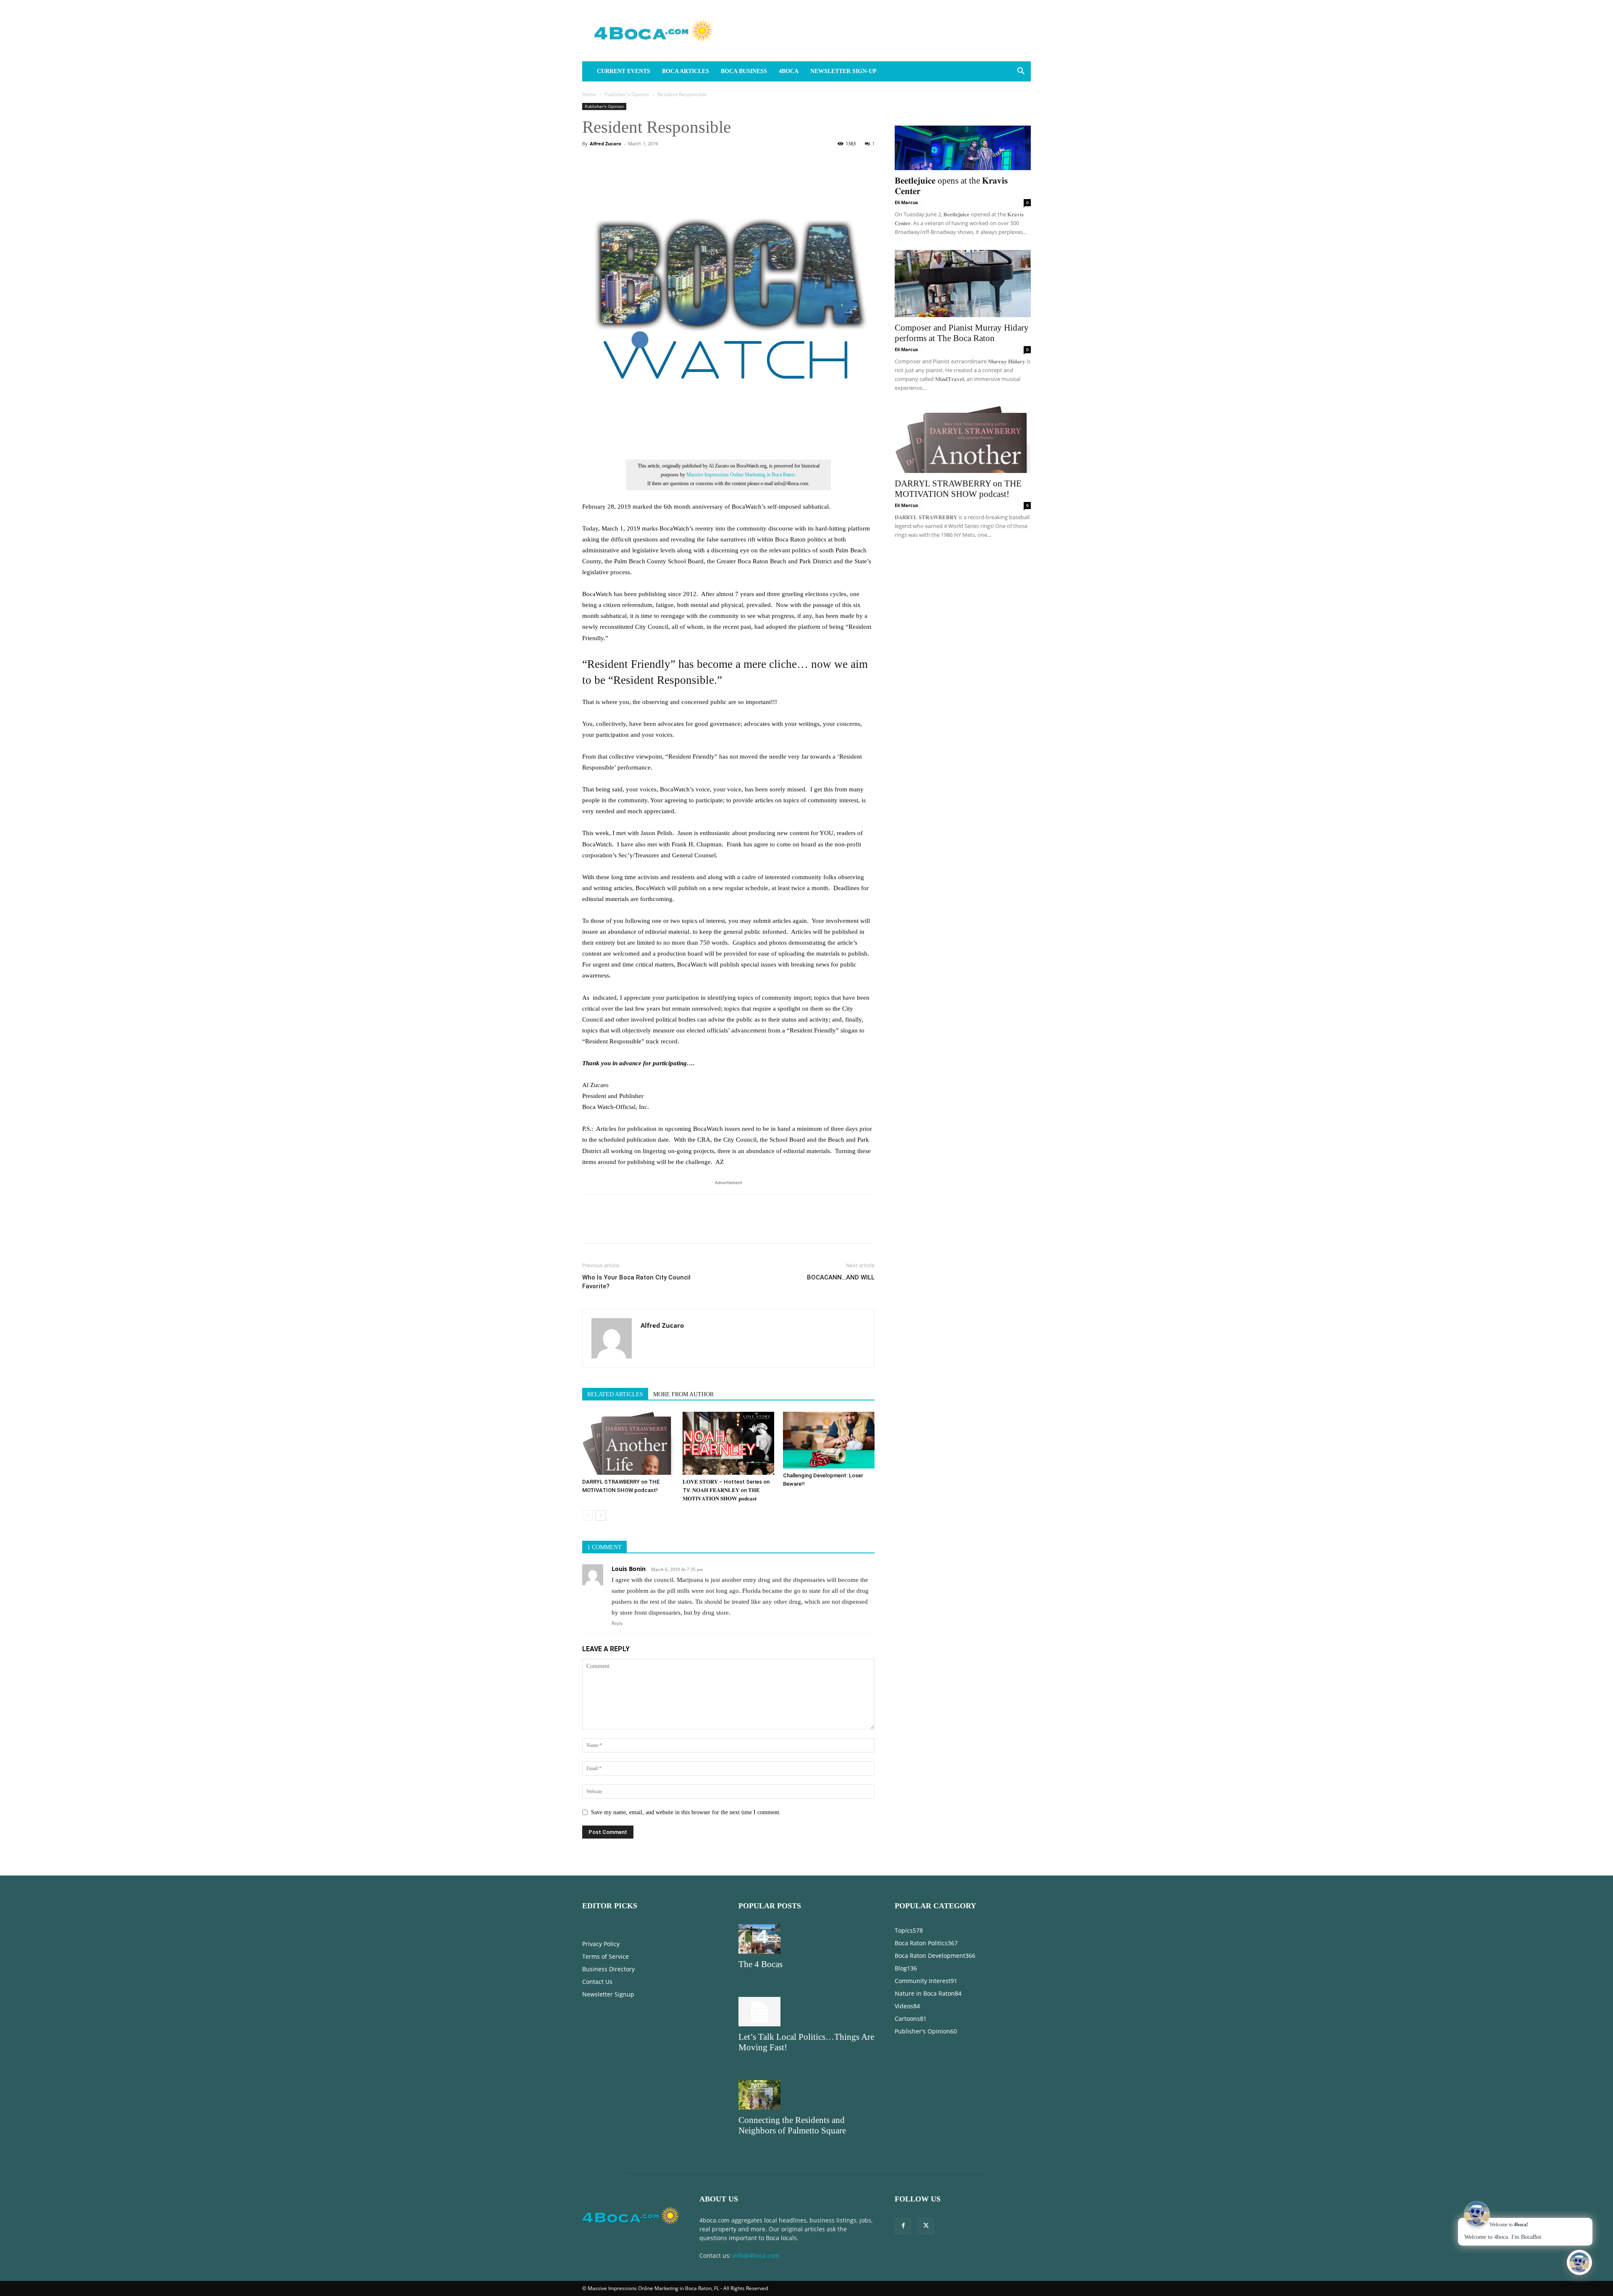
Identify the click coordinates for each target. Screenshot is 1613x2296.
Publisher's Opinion (627, 94)
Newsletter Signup (608, 1994)
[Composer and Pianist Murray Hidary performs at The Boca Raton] (963, 284)
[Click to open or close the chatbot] (1579, 2262)
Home (589, 94)
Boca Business (744, 71)
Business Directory (608, 1969)
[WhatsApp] (649, 1226)
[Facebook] (591, 1226)
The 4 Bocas (761, 1964)
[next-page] (601, 1515)
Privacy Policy (601, 1944)
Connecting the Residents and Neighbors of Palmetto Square (792, 2125)
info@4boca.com (756, 2255)
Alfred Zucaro (606, 143)
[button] (1021, 72)
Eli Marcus (906, 202)
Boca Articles (686, 71)
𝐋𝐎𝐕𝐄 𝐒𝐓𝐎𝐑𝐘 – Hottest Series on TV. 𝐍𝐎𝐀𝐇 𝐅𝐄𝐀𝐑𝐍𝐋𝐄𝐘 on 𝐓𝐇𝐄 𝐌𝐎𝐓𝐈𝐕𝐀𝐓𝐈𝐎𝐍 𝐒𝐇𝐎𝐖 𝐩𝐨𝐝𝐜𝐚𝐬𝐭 (726, 1490)
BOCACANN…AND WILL (841, 1277)
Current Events (624, 71)
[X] (610, 1226)
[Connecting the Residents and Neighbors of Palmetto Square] (806, 2095)
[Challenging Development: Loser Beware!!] (829, 1440)
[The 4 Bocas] (806, 1939)
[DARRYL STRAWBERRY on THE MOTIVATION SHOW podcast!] (628, 1443)
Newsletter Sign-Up (843, 71)
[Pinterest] (629, 1226)
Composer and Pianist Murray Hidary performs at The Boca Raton (962, 333)
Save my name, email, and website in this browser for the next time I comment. (686, 1812)
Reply (617, 1623)
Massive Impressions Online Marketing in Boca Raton (741, 475)
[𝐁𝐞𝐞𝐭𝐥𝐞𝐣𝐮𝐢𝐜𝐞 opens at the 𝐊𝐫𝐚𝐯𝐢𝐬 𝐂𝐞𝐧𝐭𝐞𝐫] (963, 137)
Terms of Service (606, 1956)
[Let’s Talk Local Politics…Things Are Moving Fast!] (806, 2012)
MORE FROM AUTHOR (683, 1394)
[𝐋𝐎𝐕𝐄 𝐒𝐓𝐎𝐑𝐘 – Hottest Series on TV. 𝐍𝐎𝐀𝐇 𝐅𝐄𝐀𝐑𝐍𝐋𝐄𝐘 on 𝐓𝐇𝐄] (728, 1443)
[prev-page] (587, 1515)
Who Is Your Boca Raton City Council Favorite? (636, 1282)
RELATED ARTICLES (615, 1394)
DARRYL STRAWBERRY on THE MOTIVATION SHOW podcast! (958, 489)
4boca (789, 71)
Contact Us (597, 1982)
